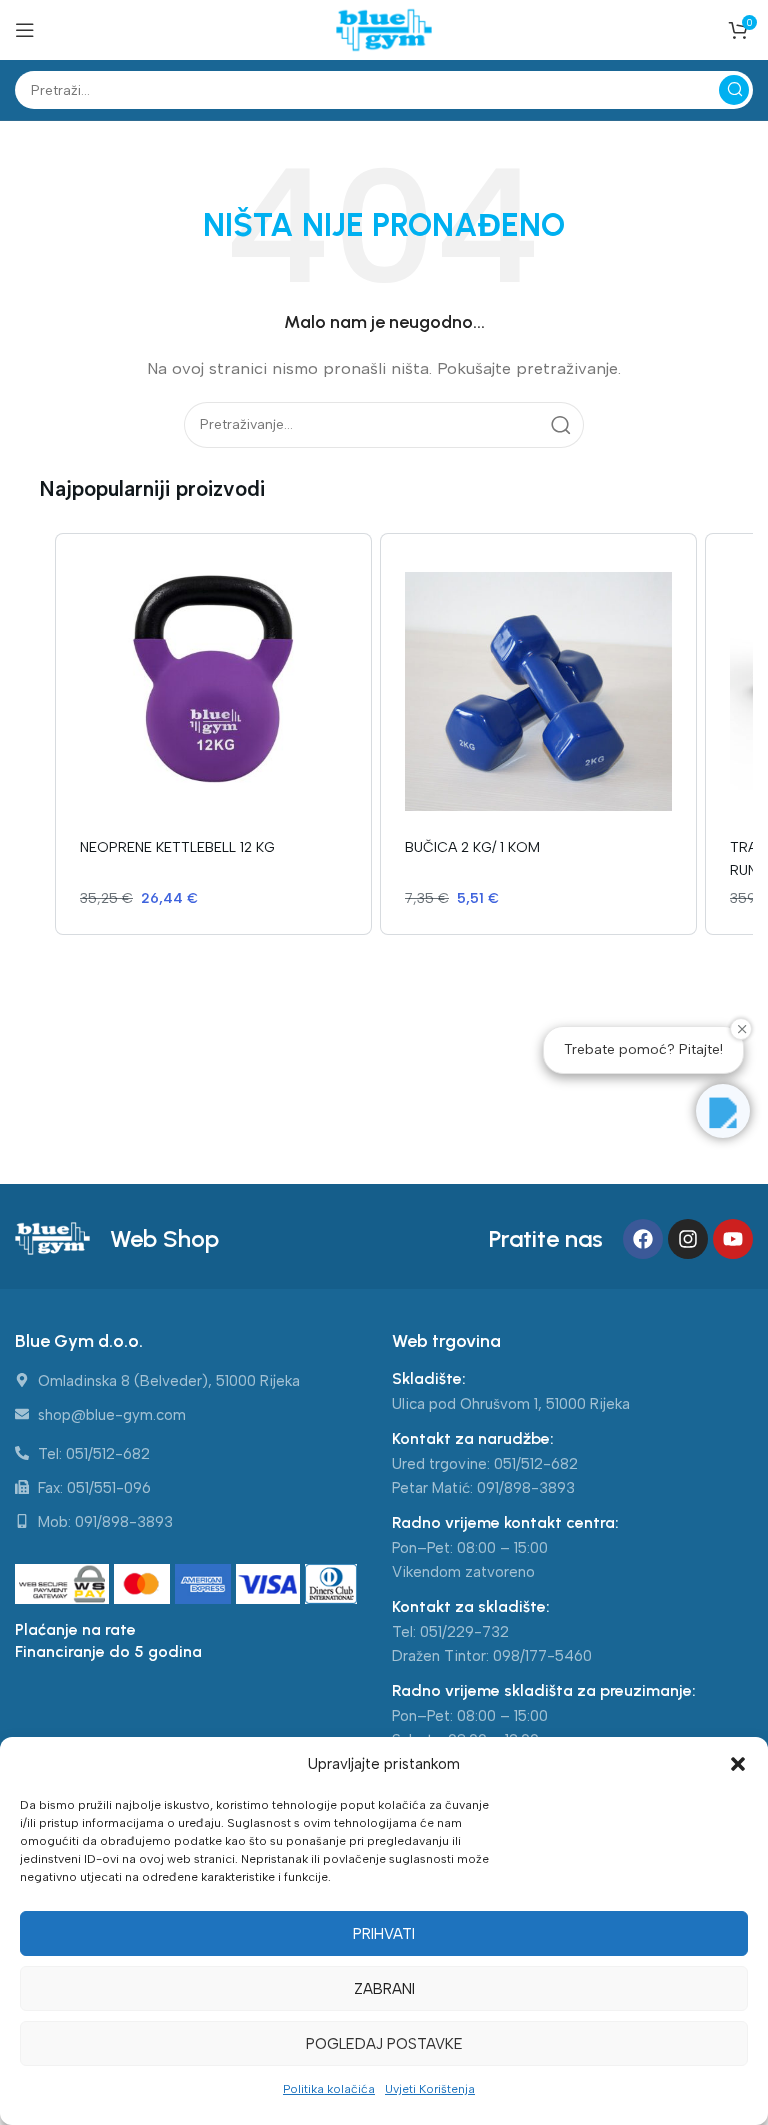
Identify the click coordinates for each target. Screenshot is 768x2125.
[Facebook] (643, 1239)
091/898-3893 (526, 1488)
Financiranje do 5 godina (108, 1651)
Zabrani (384, 1989)
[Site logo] (384, 29)
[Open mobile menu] (25, 30)
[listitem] (213, 734)
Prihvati (384, 1934)
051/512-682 (536, 1464)
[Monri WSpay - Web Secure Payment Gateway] (62, 1585)
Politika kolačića (329, 2089)
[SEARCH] (734, 90)
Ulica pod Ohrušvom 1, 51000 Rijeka (511, 1404)
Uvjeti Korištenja (430, 2089)
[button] (738, 1764)
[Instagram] (688, 1239)
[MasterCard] (144, 1585)
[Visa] (270, 1585)
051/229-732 (464, 1632)
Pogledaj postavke (384, 2044)
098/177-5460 (542, 1656)
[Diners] (331, 1585)
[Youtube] (733, 1239)
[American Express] (205, 1585)
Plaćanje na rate (75, 1629)
